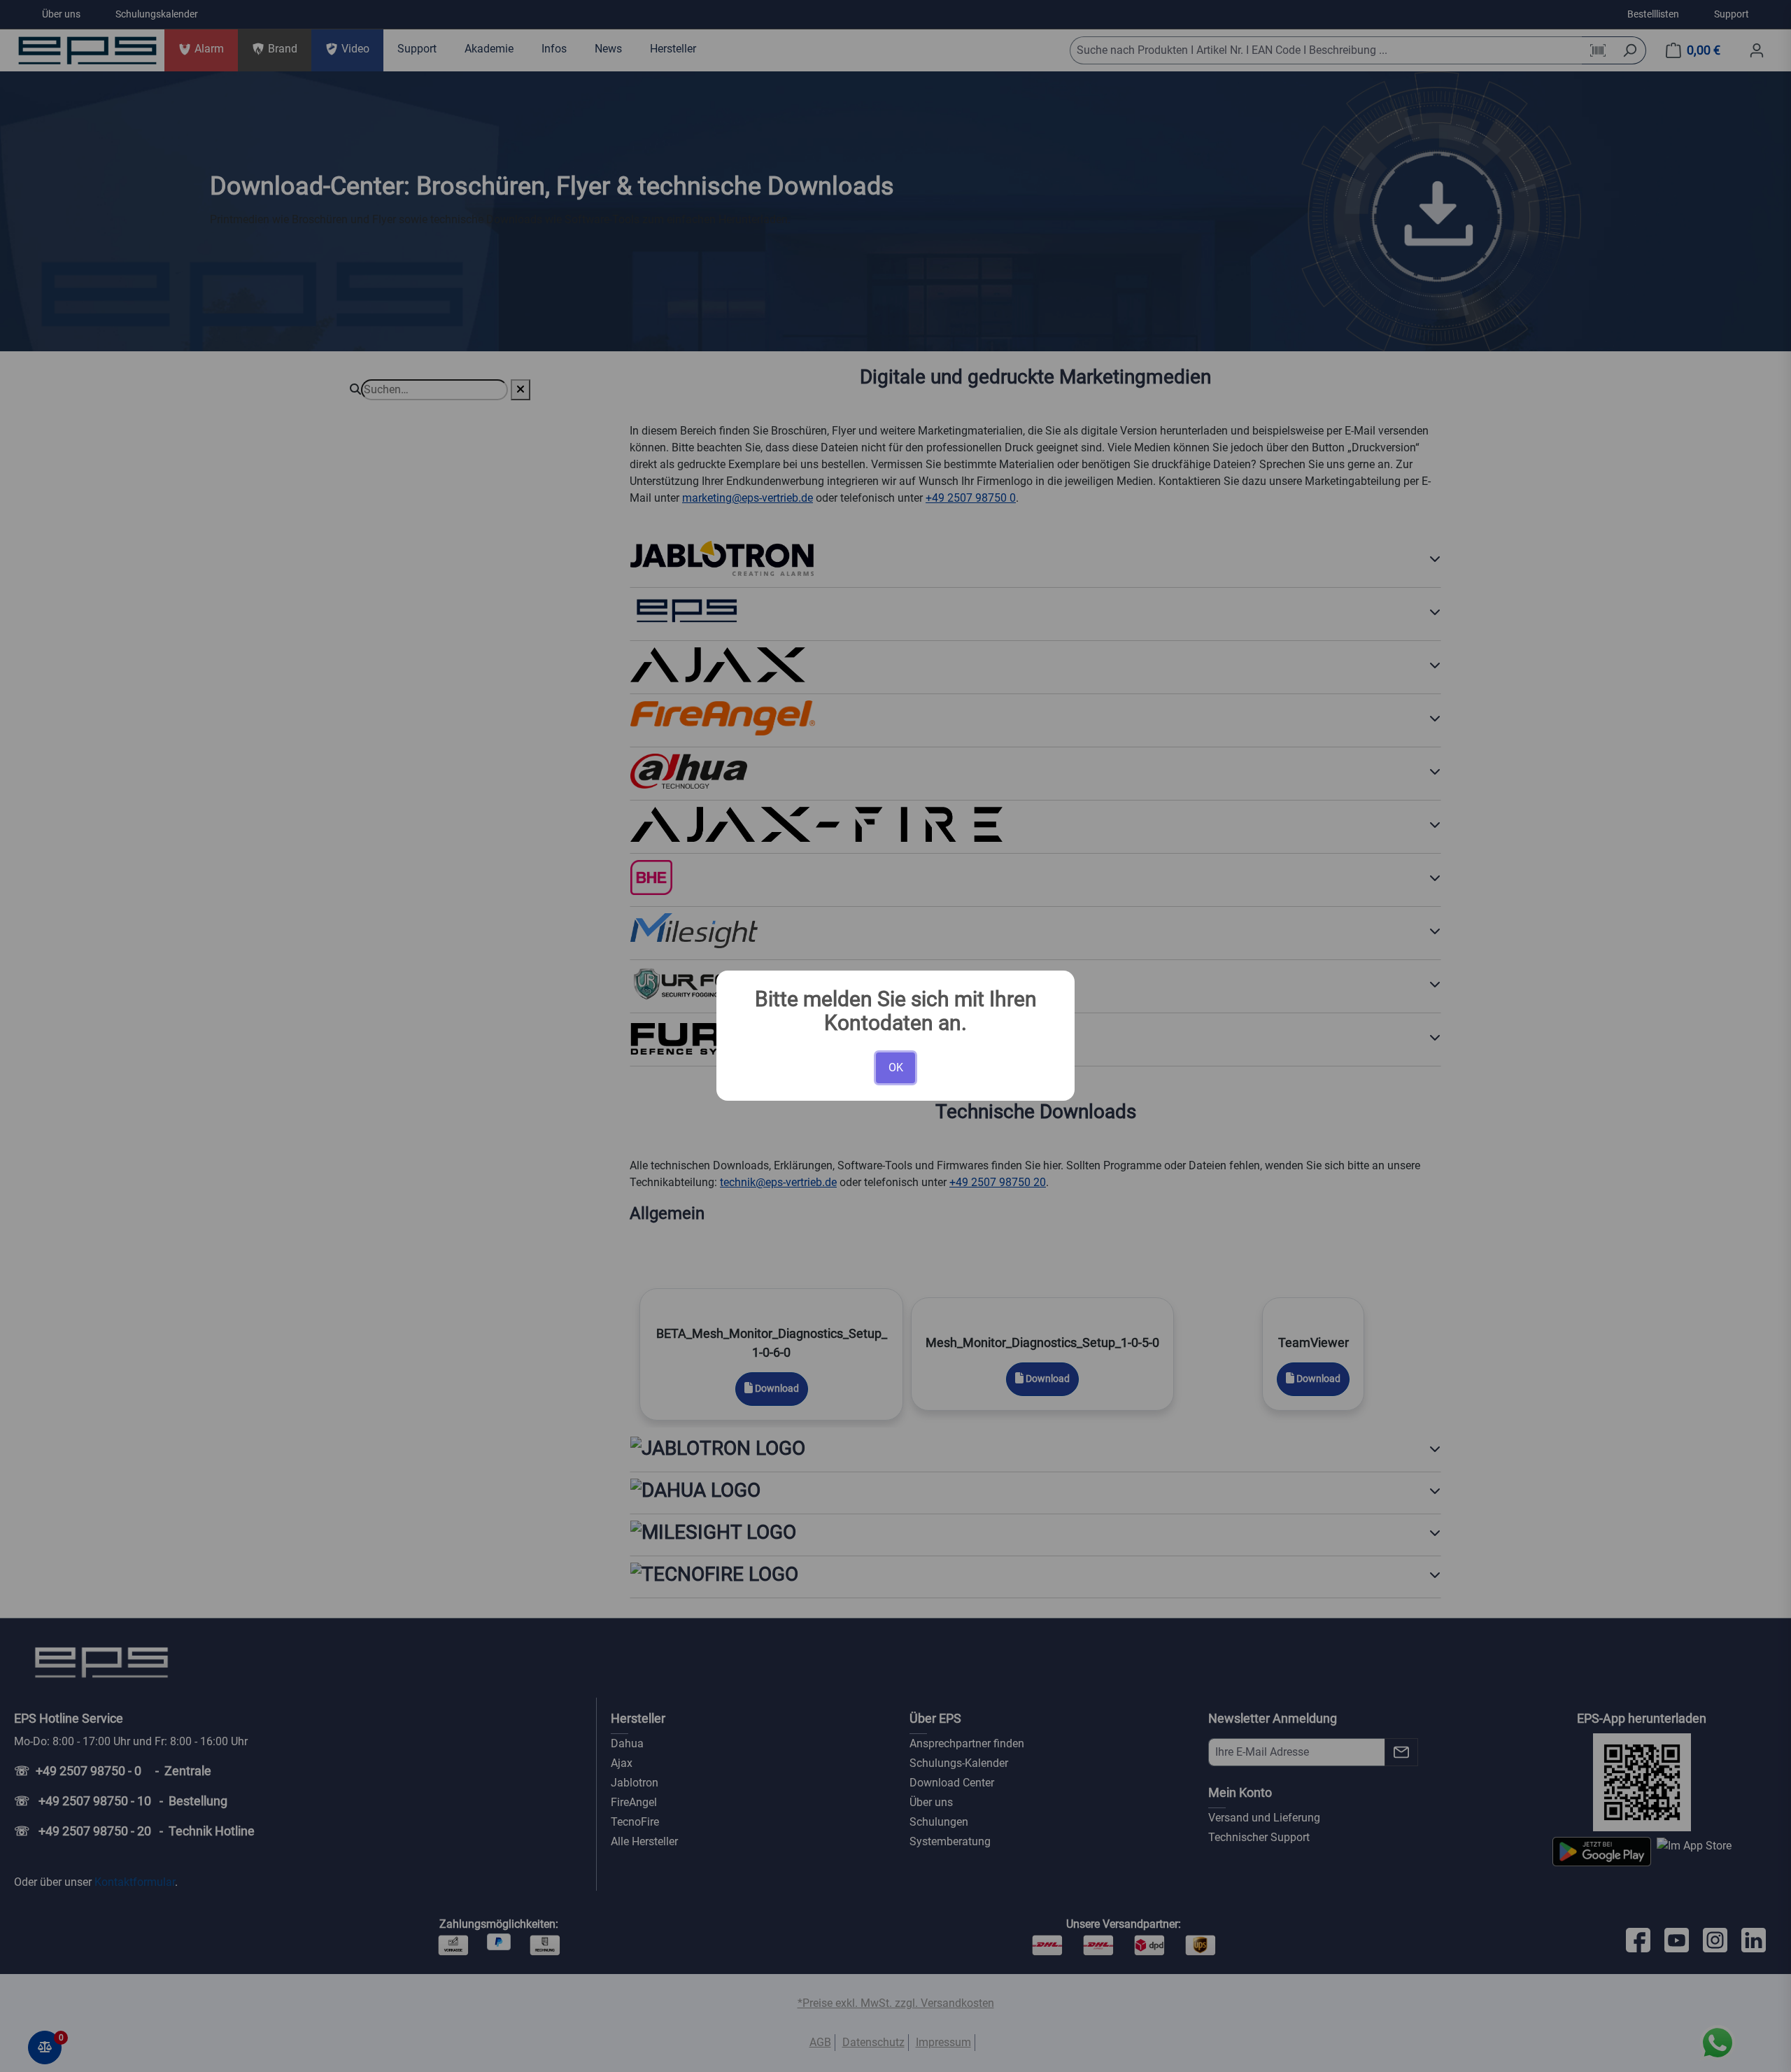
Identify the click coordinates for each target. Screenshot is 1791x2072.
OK (896, 1067)
